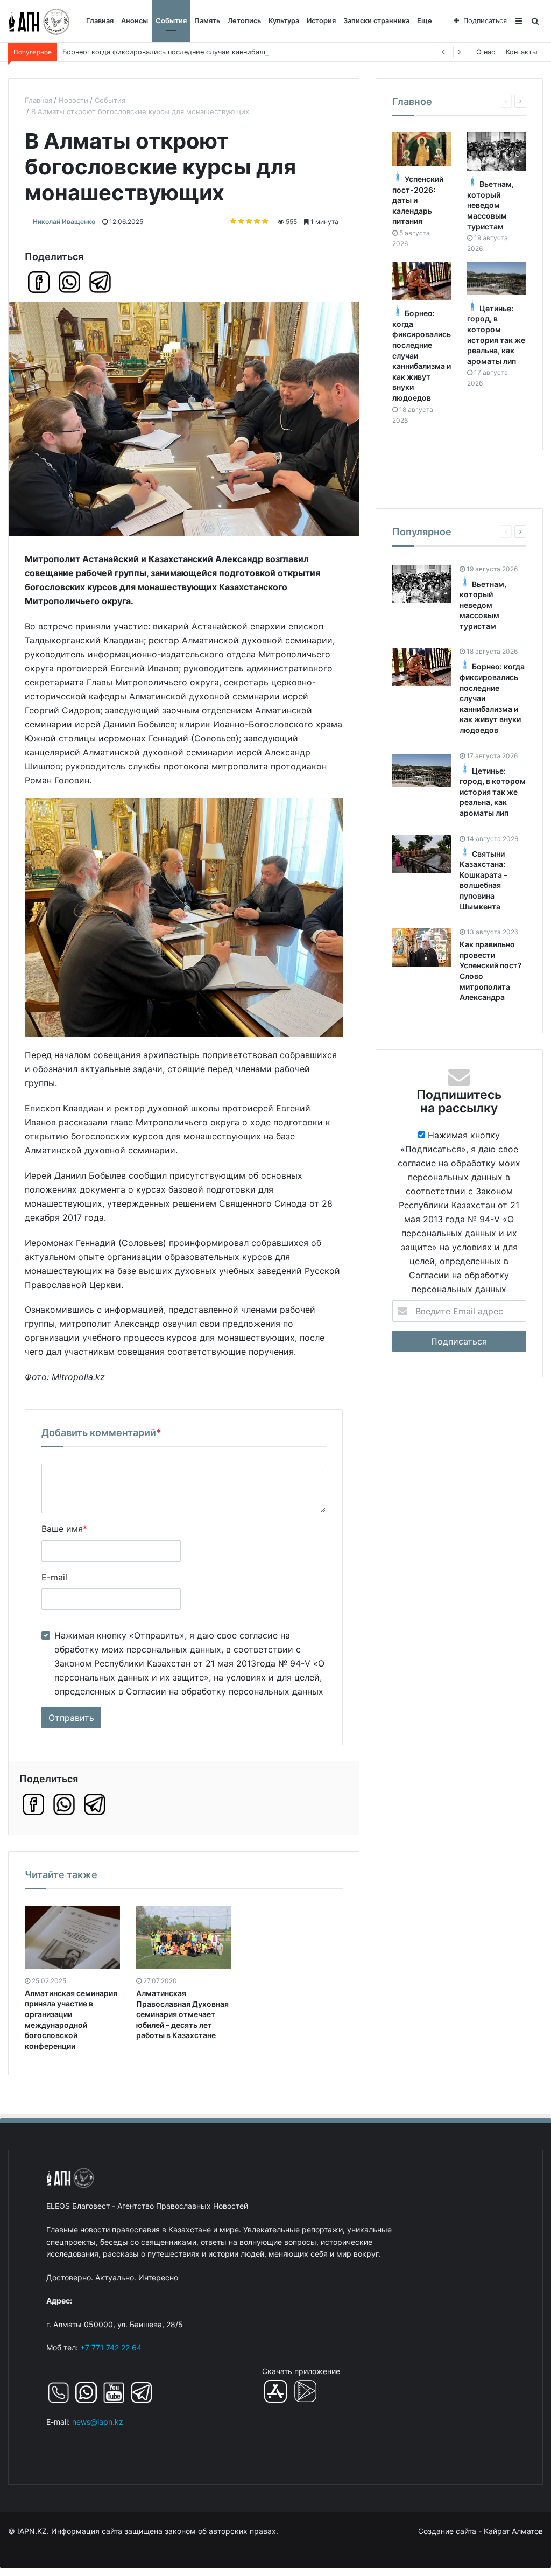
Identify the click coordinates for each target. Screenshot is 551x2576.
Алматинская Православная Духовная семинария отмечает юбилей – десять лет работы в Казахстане (182, 2014)
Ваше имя (64, 1529)
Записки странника (376, 21)
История (321, 21)
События (171, 21)
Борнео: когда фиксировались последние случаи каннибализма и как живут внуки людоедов (222, 52)
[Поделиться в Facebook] (39, 282)
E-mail (54, 1577)
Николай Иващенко (64, 222)
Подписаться (485, 21)
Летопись (244, 21)
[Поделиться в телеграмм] (100, 282)
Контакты (522, 52)
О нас (486, 52)
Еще (425, 21)
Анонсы (135, 21)
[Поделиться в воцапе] (69, 282)
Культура (284, 21)
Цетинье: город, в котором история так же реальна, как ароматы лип (493, 792)
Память (207, 21)
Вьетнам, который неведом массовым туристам (490, 205)
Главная (100, 21)
